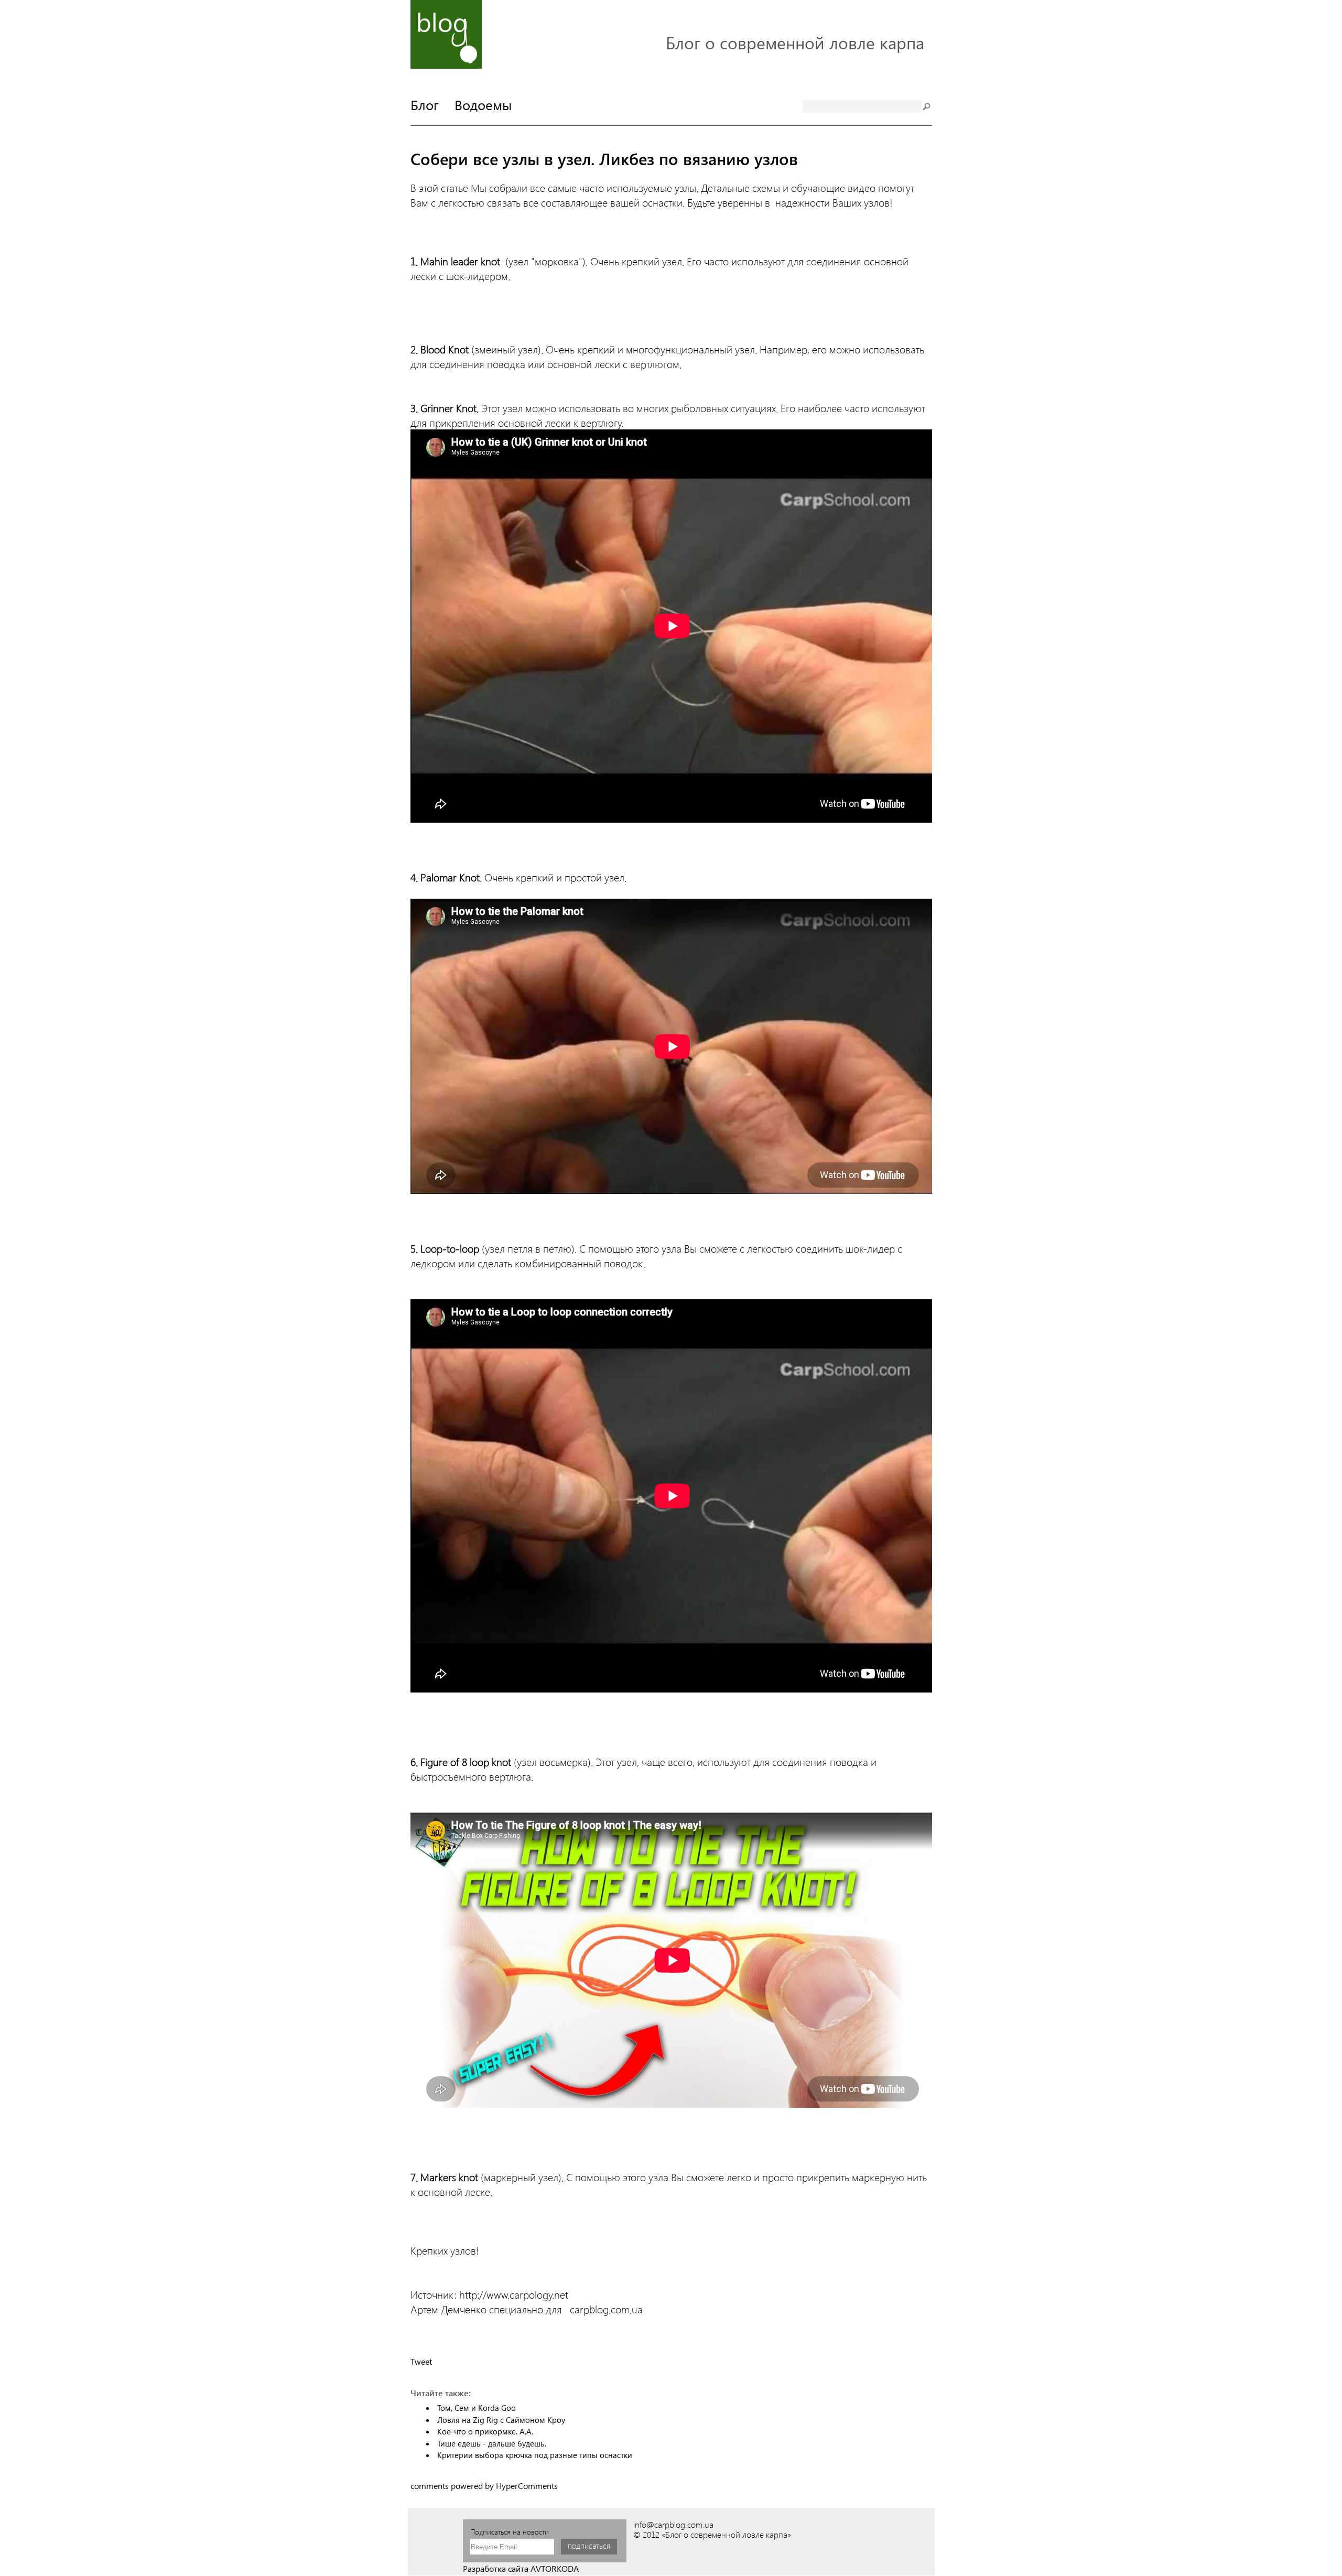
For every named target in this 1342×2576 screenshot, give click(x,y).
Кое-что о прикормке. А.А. (485, 2431)
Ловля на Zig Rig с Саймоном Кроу (501, 2420)
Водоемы (483, 104)
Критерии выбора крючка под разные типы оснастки (535, 2455)
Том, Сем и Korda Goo (477, 2408)
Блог (425, 104)
